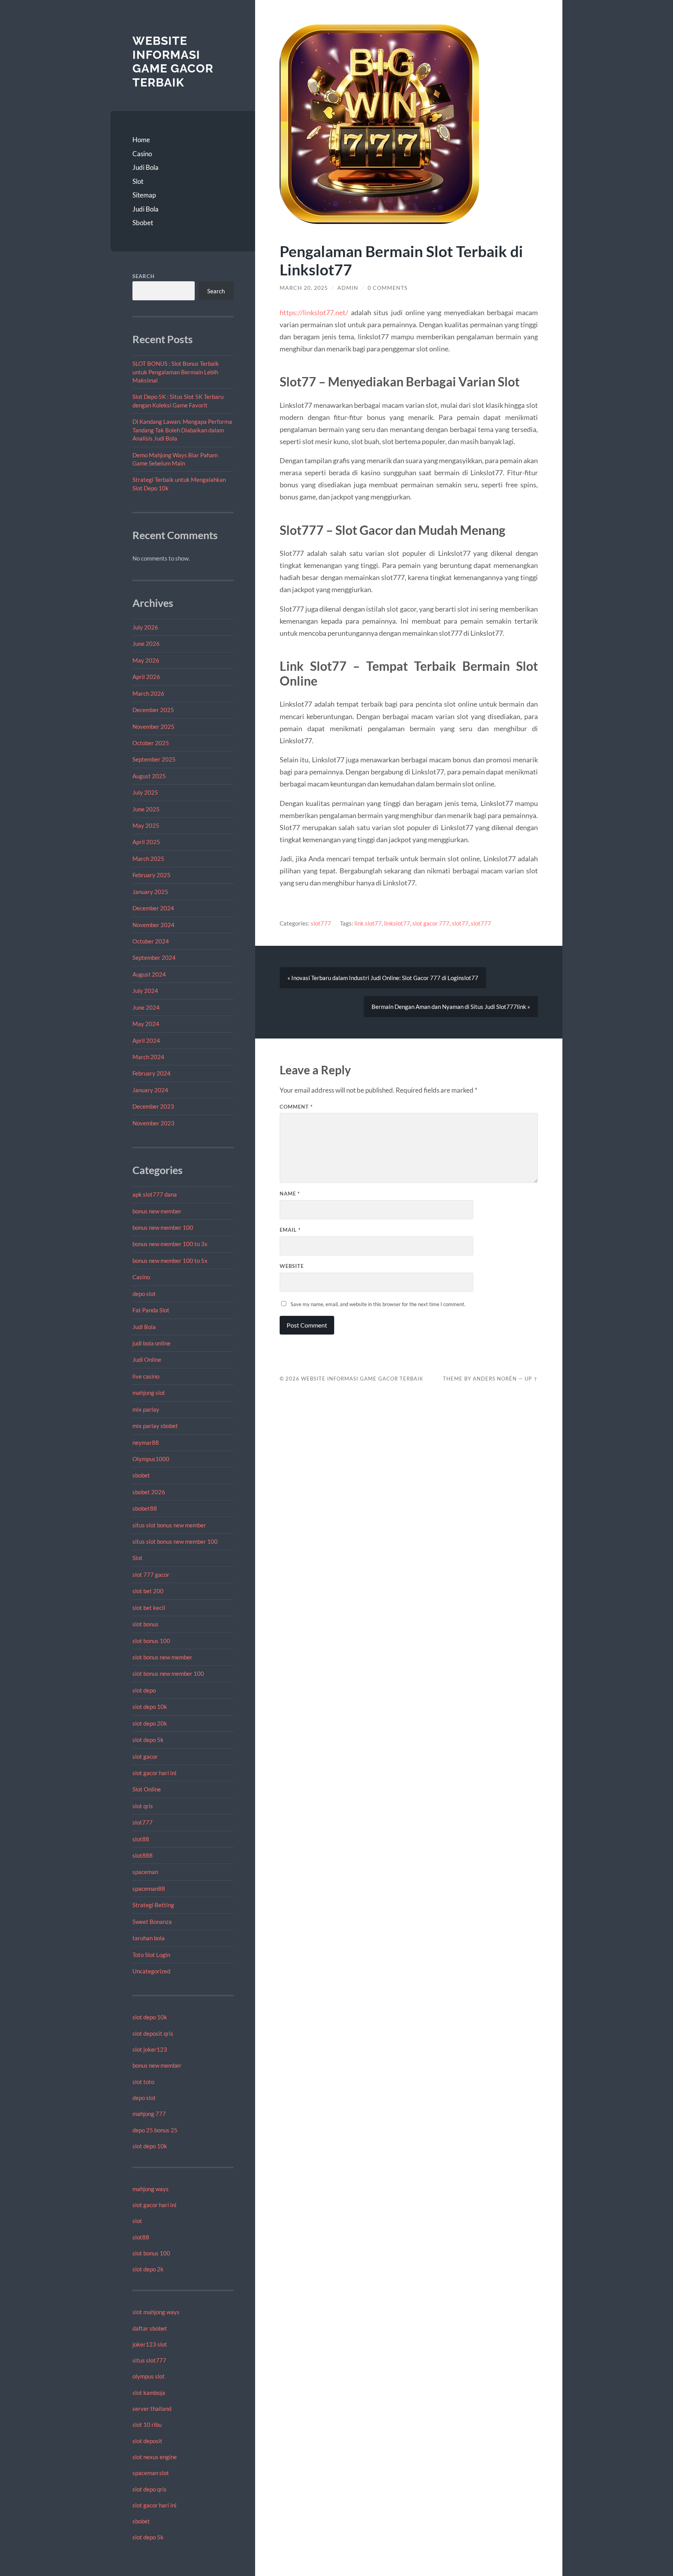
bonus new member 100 (163, 1227)
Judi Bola (145, 167)
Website (292, 1266)
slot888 (143, 1855)
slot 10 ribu (147, 2424)
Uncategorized (151, 1971)
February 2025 (152, 875)
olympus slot (149, 2376)
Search (144, 276)
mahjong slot (149, 1393)
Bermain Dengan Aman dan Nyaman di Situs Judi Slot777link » (451, 1007)
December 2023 (153, 1106)
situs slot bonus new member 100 (175, 1541)
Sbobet (143, 223)
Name (290, 1194)
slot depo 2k (148, 2269)
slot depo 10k (150, 1707)
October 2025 (151, 743)
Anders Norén (495, 1379)
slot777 (143, 1822)
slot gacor (145, 1756)
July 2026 (145, 627)
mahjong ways (151, 2189)
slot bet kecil (149, 1608)
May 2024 (146, 1024)
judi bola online (152, 1343)
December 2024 (153, 908)
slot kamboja (149, 2393)
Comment (296, 1107)
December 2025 (153, 710)
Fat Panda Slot (151, 1310)
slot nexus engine (155, 2457)
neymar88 (146, 1442)
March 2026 (148, 693)
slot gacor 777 (431, 923)
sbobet (141, 1475)
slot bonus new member (162, 1657)
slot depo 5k (148, 1740)
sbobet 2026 (149, 1492)
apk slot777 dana (155, 1194)
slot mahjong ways (156, 2312)
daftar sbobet (150, 2328)
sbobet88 (145, 1508)
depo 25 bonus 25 (155, 2130)
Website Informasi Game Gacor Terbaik (173, 62)
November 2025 (153, 726)
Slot (138, 181)
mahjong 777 (149, 2114)
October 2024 (151, 941)
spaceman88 (149, 1888)
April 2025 (146, 842)
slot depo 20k (150, 1723)
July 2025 (145, 792)
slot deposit (147, 2441)
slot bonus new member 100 (168, 1673)
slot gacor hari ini (154, 1773)
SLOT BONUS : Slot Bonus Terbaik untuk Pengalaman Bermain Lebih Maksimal (176, 372)
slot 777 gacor (151, 1575)
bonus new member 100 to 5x (170, 1261)
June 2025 (146, 809)
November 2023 (153, 1123)
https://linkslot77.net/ (314, 312)
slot (137, 2221)
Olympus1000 (151, 1459)
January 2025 (150, 892)
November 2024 (153, 925)
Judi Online (147, 1359)
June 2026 (146, 644)
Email (290, 1230)
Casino (142, 154)
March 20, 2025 (304, 288)
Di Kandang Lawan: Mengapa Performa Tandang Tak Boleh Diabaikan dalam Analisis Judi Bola (182, 430)
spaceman (145, 1872)
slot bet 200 (148, 1591)
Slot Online (147, 1789)
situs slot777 (149, 2360)
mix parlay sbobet (155, 1426)
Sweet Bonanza (152, 1922)
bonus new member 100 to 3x (170, 1244)
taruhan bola (149, 1938)
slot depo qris (150, 2489)
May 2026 (146, 660)
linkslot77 (397, 923)
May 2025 (146, 825)
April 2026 (146, 677)
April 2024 (146, 1040)
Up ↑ (531, 1379)
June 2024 (146, 1007)
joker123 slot (150, 2344)
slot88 (141, 1839)
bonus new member (157, 1211)
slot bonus (145, 1624)
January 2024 (150, 1090)
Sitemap (144, 195)
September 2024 (154, 957)
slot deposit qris (153, 2033)
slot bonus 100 (151, 1641)
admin (348, 288)
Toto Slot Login (151, 1955)
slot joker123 (150, 2049)
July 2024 (145, 991)
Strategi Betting (153, 1905)
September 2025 (154, 759)
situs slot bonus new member (169, 1525)
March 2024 (148, 1057)
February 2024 (152, 1073)
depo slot (144, 1294)
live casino (146, 1376)
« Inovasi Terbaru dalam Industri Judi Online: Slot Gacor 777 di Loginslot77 (383, 978)
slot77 (460, 923)
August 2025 (149, 776)
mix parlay (146, 1409)
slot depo (144, 1690)
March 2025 (148, 859)
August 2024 (149, 974)
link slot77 (368, 923)
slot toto (143, 2082)
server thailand (152, 2408)
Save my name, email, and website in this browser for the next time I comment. (378, 1304)
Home (141, 140)
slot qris (143, 1806)
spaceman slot (151, 2473)
